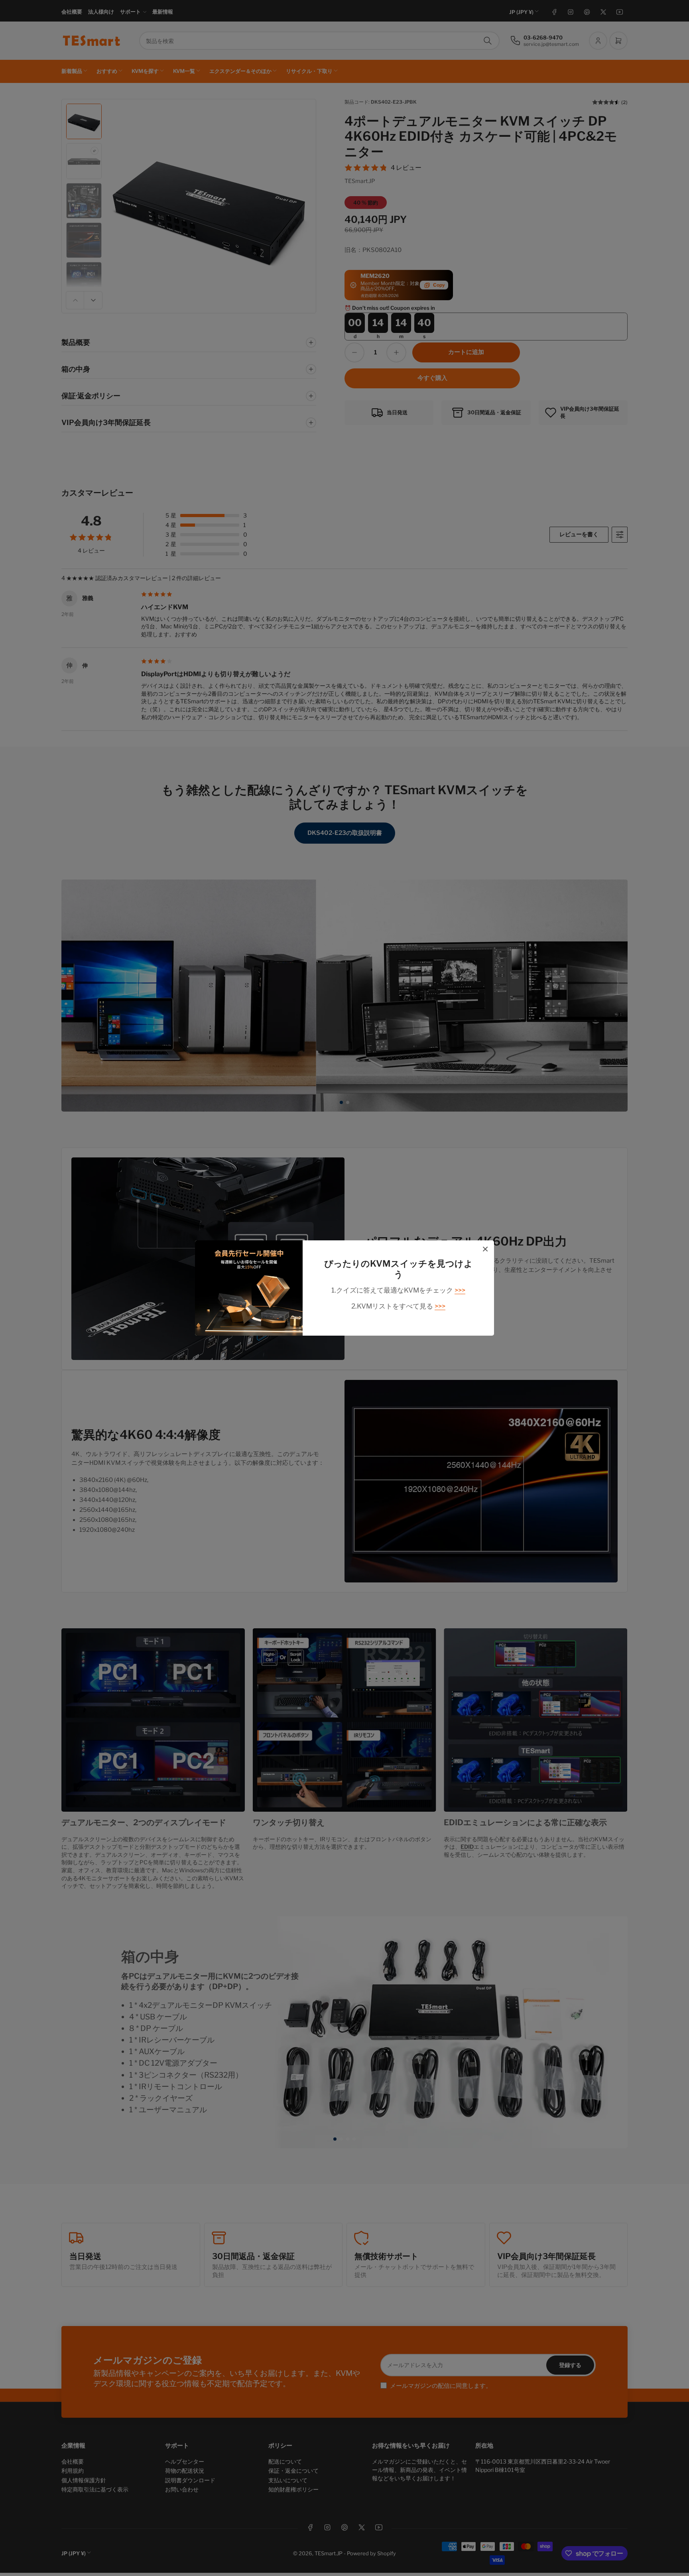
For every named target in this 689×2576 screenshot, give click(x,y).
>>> (460, 1290)
